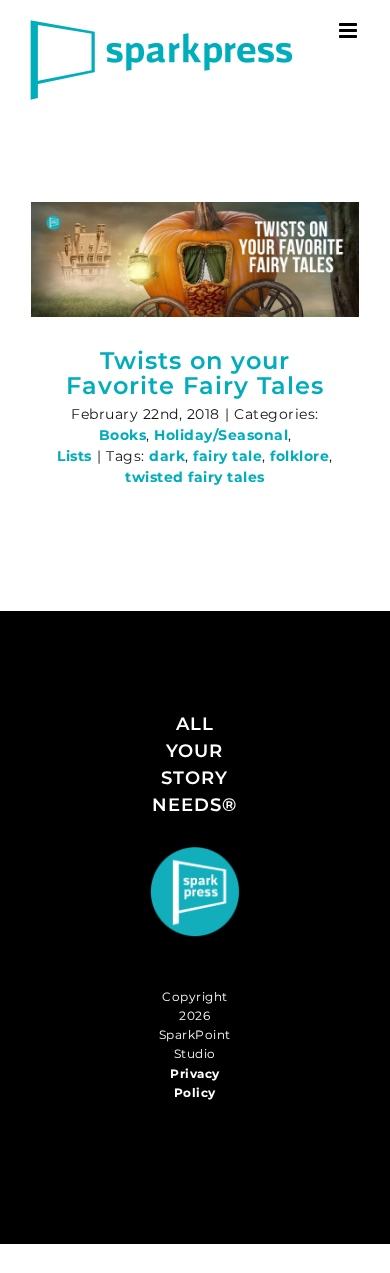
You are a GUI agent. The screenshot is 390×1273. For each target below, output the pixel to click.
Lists (74, 456)
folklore (299, 456)
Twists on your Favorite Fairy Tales (195, 373)
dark (167, 456)
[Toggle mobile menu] (350, 30)
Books (123, 435)
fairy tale (227, 456)
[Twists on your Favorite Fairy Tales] (195, 259)
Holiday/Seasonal (221, 435)
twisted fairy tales (195, 477)
